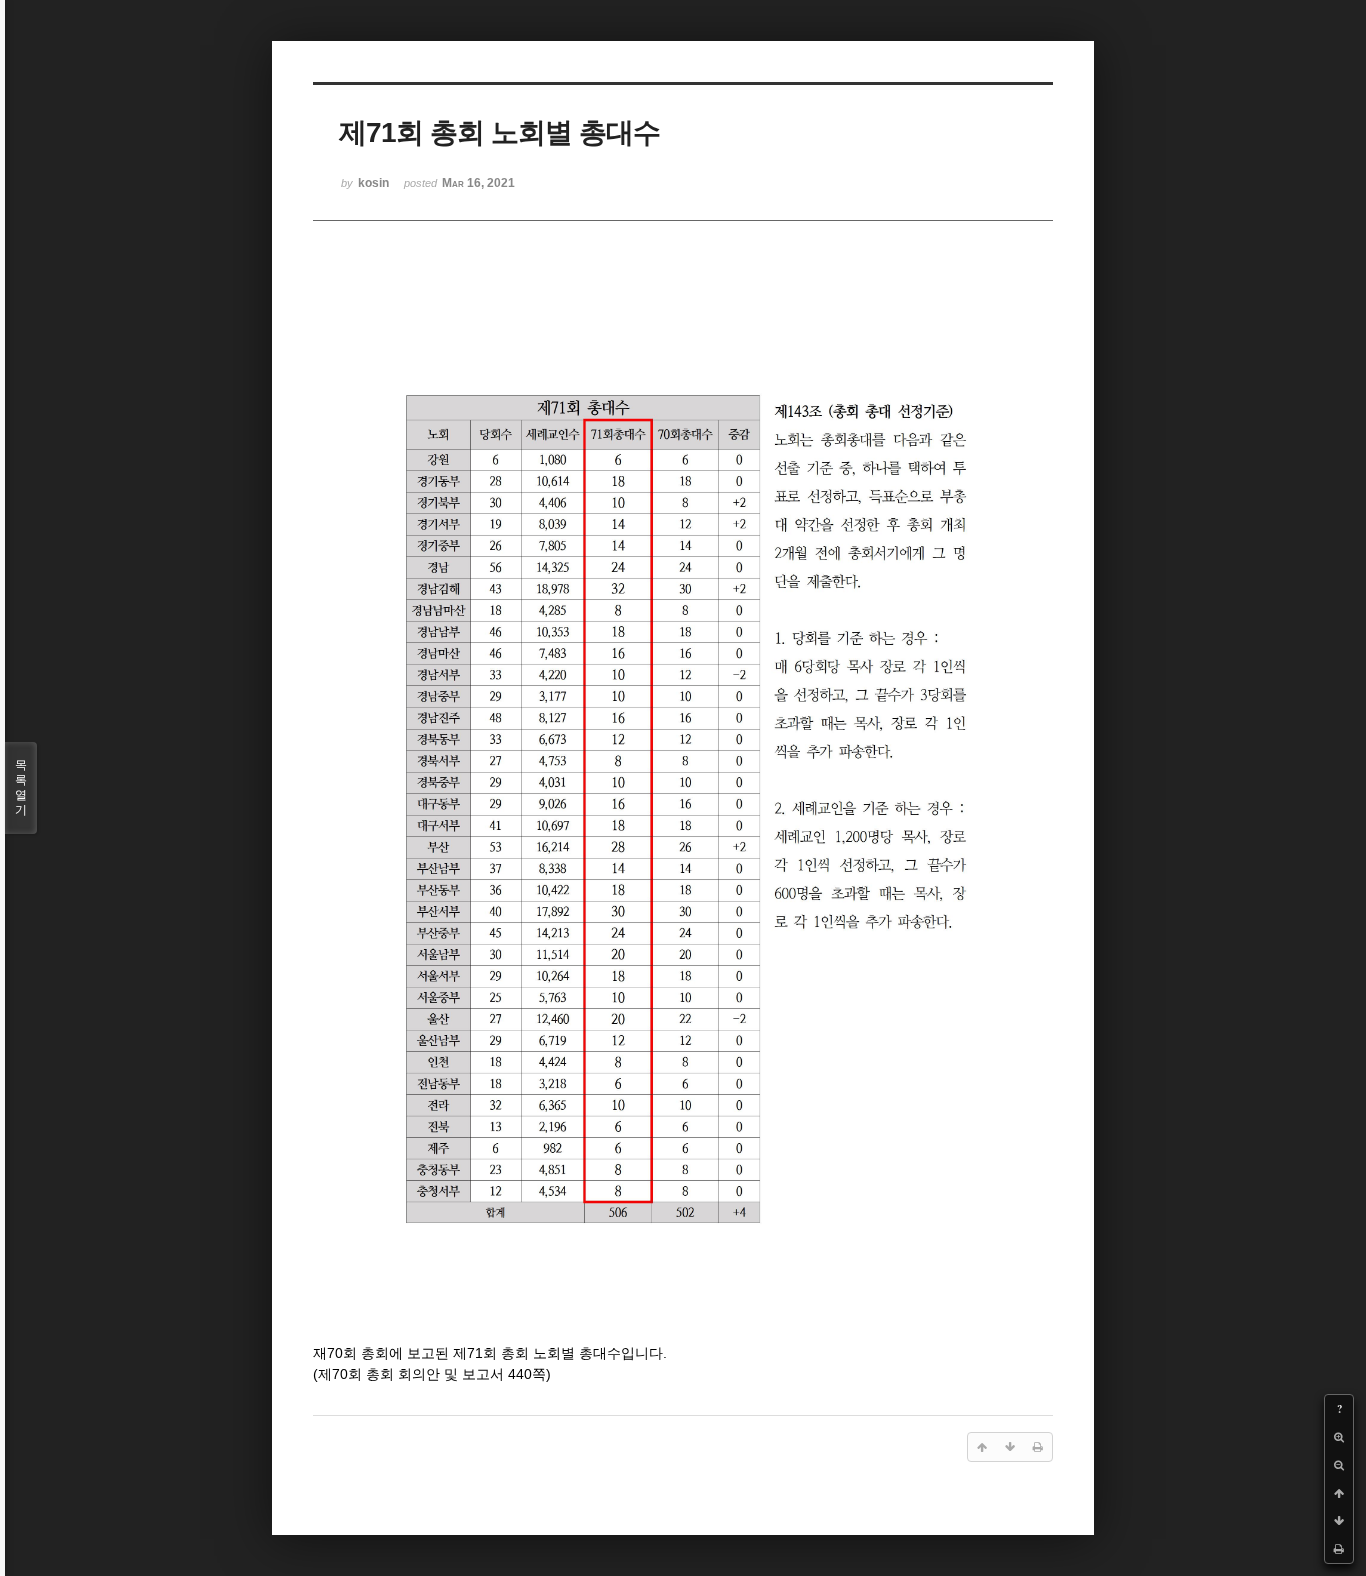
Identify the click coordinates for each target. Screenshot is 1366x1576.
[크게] (1339, 1437)
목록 (21, 787)
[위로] (1339, 1493)
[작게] (1339, 1465)
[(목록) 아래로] (1339, 1521)
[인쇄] (1339, 1549)
